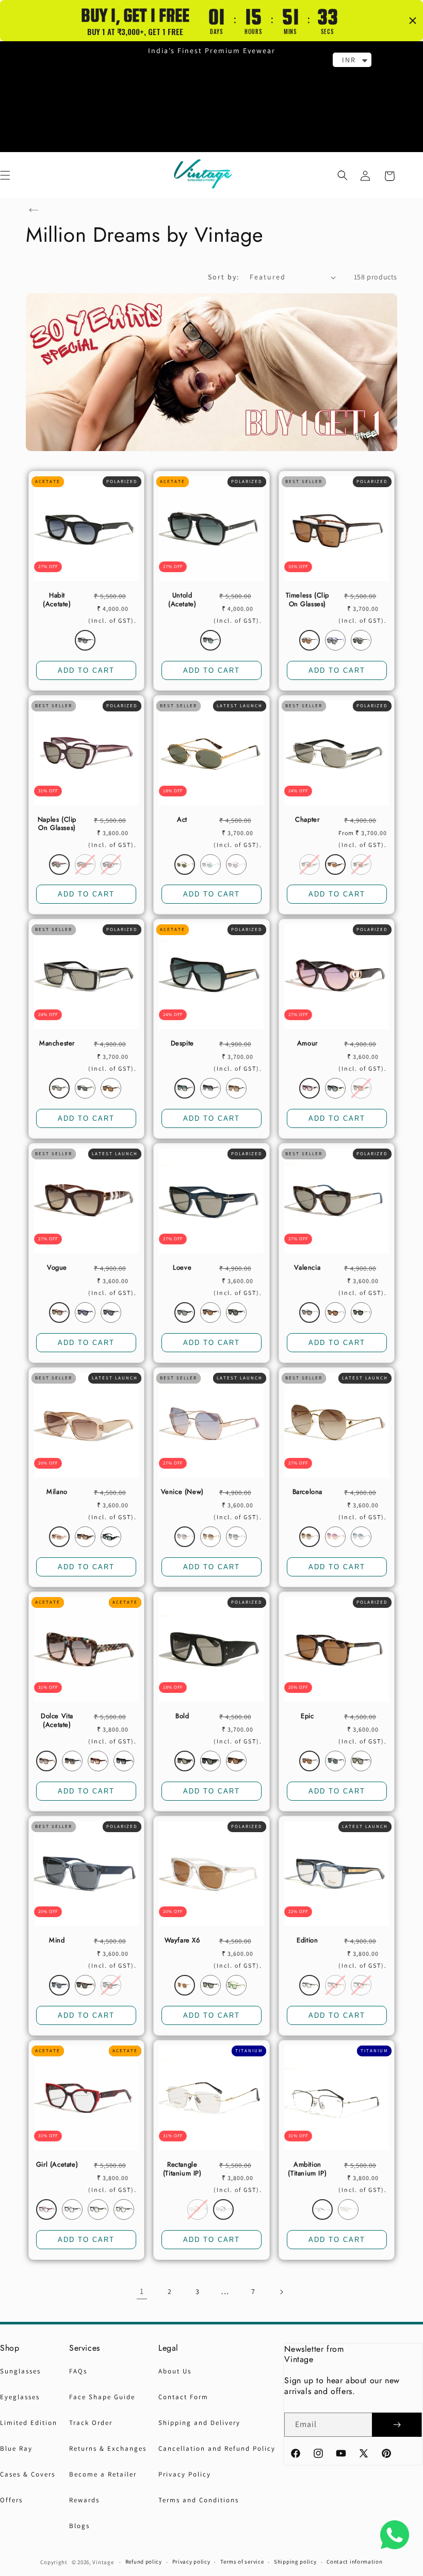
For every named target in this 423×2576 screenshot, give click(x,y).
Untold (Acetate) (182, 600)
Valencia (307, 1268)
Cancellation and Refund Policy (217, 2448)
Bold (182, 1716)
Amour (307, 1044)
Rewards (84, 2500)
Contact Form (183, 2397)
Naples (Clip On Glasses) (57, 824)
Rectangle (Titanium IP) (182, 2169)
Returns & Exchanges (108, 2448)
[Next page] (281, 2292)
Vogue (57, 1268)
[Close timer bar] (413, 21)
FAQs (78, 2371)
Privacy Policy (185, 2474)
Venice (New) (182, 1492)
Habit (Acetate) (57, 600)
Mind (57, 1941)
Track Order (91, 2423)
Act (182, 820)
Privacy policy (191, 2562)
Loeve (182, 1268)
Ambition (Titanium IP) (307, 2169)
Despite (182, 1044)
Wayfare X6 (182, 1941)
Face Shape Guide (102, 2397)
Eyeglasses (20, 2397)
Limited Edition (29, 2423)
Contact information (354, 2562)
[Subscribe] (397, 2425)
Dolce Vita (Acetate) (57, 1721)
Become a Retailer (103, 2474)
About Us (175, 2371)
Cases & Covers (28, 2474)
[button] (343, 175)
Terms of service (242, 2562)
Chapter (307, 820)
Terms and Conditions (199, 2500)
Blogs (79, 2526)
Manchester (57, 1044)
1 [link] (142, 2291)
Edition (307, 1941)
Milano (57, 1492)
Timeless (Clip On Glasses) (307, 600)
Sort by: (224, 277)
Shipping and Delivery (199, 2423)
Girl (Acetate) (57, 2165)
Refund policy (144, 2562)
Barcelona (307, 1492)
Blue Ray (16, 2448)
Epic (307, 1716)
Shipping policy (295, 2562)
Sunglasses (20, 2371)
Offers (11, 2500)
